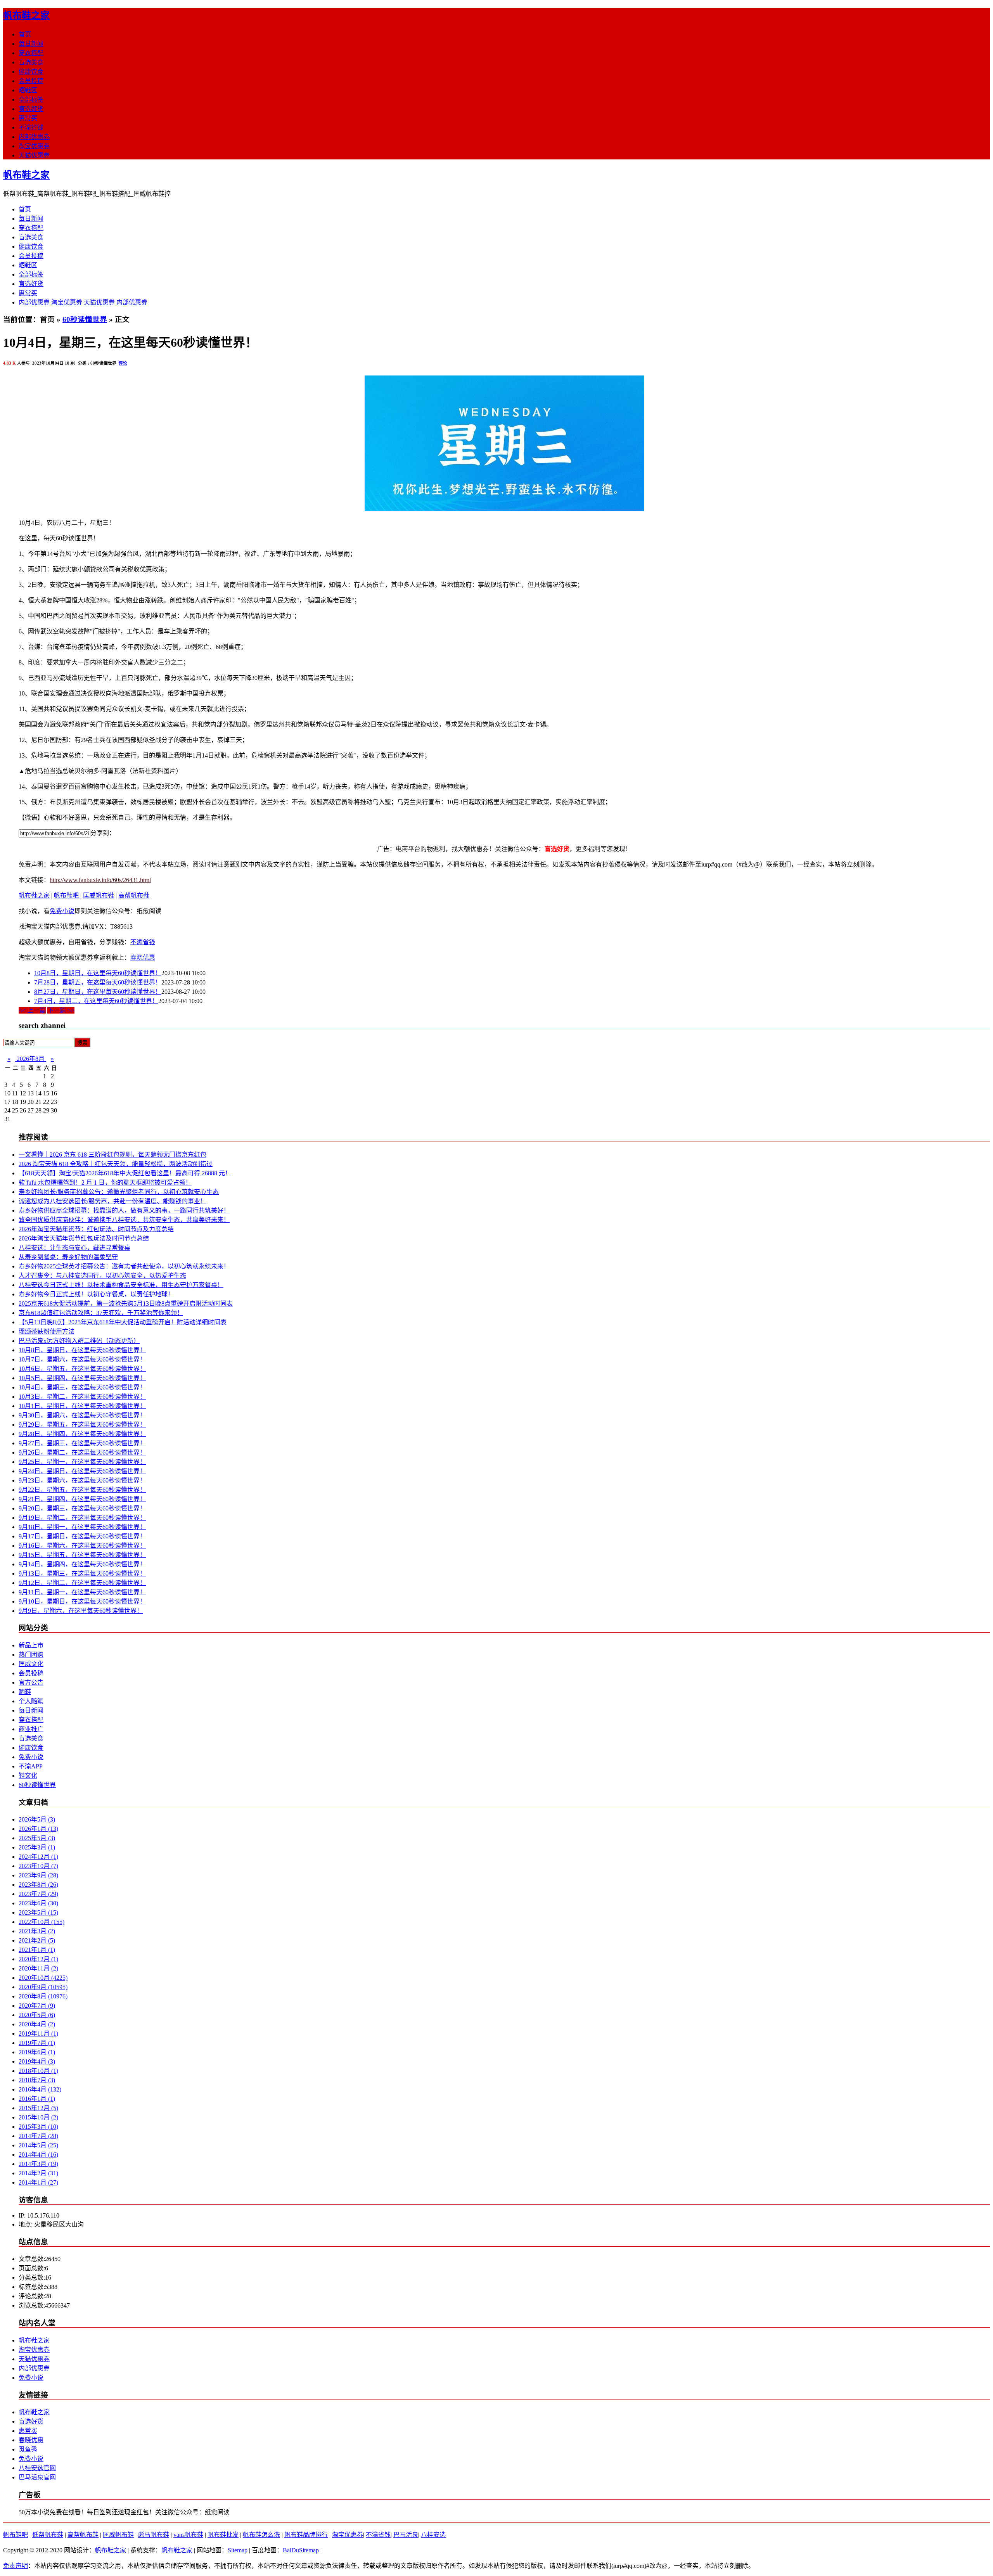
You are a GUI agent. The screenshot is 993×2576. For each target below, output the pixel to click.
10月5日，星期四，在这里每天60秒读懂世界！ (82, 1378)
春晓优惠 (143, 958)
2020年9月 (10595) (43, 1987)
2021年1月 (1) (37, 1950)
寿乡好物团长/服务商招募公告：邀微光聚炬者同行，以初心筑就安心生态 (119, 1192)
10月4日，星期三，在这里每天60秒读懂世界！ (82, 1387)
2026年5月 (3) (37, 1819)
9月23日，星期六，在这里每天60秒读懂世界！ (82, 1480)
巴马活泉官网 (37, 2477)
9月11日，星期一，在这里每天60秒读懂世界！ (82, 1592)
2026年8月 (31, 1059)
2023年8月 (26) (38, 1885)
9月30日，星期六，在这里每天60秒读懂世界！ (82, 1415)
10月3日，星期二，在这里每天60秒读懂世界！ (82, 1397)
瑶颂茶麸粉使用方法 (47, 1331)
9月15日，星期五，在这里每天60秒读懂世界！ (82, 1555)
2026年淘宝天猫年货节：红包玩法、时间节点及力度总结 (96, 1229)
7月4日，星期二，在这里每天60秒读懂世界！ (96, 1001)
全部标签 (31, 99)
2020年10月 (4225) (43, 1978)
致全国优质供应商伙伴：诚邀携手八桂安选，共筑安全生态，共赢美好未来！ (124, 1220)
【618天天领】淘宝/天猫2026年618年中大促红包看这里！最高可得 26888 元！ (125, 1173)
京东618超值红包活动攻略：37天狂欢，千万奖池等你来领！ (101, 1313)
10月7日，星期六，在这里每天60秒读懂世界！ (82, 1359)
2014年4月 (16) (38, 2155)
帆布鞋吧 (66, 895)
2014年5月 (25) (38, 2145)
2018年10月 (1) (38, 2071)
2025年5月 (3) (37, 1838)
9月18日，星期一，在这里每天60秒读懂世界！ (82, 1527)
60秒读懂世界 (85, 319)
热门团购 (31, 1655)
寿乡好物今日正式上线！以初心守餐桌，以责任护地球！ (96, 1294)
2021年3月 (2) (37, 1931)
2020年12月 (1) (38, 1959)
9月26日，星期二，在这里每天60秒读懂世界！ (82, 1452)
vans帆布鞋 (188, 2535)
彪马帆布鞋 (154, 2535)
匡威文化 (31, 1664)
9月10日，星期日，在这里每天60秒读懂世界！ (82, 1601)
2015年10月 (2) (38, 2117)
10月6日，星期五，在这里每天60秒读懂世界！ (82, 1369)
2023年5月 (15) (38, 1913)
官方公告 (31, 1682)
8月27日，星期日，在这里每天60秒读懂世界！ (98, 992)
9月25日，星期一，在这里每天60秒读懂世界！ (82, 1462)
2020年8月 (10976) (43, 1996)
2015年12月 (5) (38, 2108)
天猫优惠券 (34, 155)
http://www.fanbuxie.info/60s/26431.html (100, 880)
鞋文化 (28, 1776)
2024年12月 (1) (38, 1857)
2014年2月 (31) (38, 2173)
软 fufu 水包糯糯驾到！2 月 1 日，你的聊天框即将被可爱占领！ (105, 1182)
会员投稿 (31, 81)
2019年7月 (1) (37, 2043)
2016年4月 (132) (40, 2089)
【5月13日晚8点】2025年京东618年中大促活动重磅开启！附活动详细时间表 (123, 1322)
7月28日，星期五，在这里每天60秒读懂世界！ (98, 982)
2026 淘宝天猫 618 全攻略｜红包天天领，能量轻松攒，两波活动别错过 (116, 1164)
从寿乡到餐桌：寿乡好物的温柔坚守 (68, 1257)
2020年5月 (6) (37, 2015)
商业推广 (31, 1729)
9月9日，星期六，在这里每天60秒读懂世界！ (81, 1611)
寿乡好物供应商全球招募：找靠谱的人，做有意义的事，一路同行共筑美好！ (124, 1210)
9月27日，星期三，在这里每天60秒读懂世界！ (82, 1443)
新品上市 (31, 1645)
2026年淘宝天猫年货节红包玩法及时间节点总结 (84, 1238)
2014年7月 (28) (38, 2136)
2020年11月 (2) (38, 1968)
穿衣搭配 (31, 53)
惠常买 (28, 118)
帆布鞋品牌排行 (306, 2535)
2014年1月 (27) (38, 2182)
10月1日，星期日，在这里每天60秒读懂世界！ (82, 1406)
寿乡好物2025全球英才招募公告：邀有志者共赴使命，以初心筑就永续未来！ (124, 1266)
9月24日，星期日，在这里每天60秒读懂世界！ (82, 1471)
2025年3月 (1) (37, 1847)
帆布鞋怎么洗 (261, 2535)
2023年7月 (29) (38, 1894)
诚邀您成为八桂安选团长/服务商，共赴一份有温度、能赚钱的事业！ (112, 1201)
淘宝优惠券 (34, 146)
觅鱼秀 (28, 2449)
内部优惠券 (34, 137)
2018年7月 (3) (37, 2080)
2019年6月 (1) (37, 2052)
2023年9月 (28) (38, 1875)
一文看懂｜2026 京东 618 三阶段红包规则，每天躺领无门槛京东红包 (112, 1155)
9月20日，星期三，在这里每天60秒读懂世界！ (82, 1508)
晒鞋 (25, 1692)
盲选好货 (31, 109)
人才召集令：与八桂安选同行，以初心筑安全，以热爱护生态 (102, 1276)
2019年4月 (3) (37, 2061)
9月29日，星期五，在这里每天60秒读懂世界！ (82, 1425)
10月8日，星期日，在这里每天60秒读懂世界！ (98, 973)
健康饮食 (31, 72)
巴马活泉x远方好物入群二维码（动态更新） (79, 1341)
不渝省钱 (31, 127)
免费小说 (62, 911)
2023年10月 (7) (38, 1866)
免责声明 (16, 2566)
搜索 (82, 1043)
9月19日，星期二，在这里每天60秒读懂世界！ (82, 1518)
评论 (123, 363)
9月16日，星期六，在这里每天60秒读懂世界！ (82, 1546)
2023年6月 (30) (38, 1903)
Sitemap (238, 2550)
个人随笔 (31, 1701)
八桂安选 (433, 2535)
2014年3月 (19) (38, 2164)
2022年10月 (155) (42, 1922)
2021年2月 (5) (37, 1940)
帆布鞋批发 (223, 2535)
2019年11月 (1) (38, 2034)
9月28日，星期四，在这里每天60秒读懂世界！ (82, 1434)
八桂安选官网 (37, 2468)
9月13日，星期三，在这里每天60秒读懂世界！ (82, 1573)
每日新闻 (31, 44)
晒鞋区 (28, 90)
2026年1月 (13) (38, 1829)
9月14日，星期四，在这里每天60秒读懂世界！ (82, 1564)
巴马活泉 (406, 2535)
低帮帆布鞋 (48, 2535)
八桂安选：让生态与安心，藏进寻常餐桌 (74, 1248)
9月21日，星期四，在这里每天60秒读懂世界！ (82, 1499)
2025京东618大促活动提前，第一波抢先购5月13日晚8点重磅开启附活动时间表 (126, 1304)
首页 (25, 34)
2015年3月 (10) (38, 2127)
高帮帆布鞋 (134, 895)
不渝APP (31, 1766)
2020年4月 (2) (37, 2024)
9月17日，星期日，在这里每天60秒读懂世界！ (82, 1536)
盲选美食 (31, 62)
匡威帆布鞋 (99, 895)
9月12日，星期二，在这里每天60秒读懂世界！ (82, 1583)
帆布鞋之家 (26, 16)
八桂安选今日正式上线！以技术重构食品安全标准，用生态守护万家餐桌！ (121, 1285)
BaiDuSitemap (301, 2550)
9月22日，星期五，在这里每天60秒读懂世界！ (82, 1490)
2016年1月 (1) (37, 2099)
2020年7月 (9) (37, 2006)
